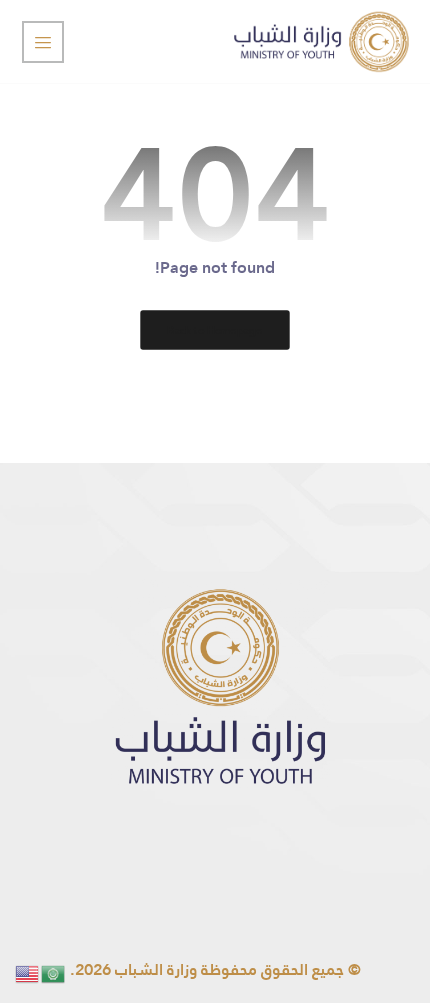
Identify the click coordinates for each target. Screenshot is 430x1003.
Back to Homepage (214, 330)
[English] (28, 972)
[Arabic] (54, 972)
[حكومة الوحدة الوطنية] (321, 41)
